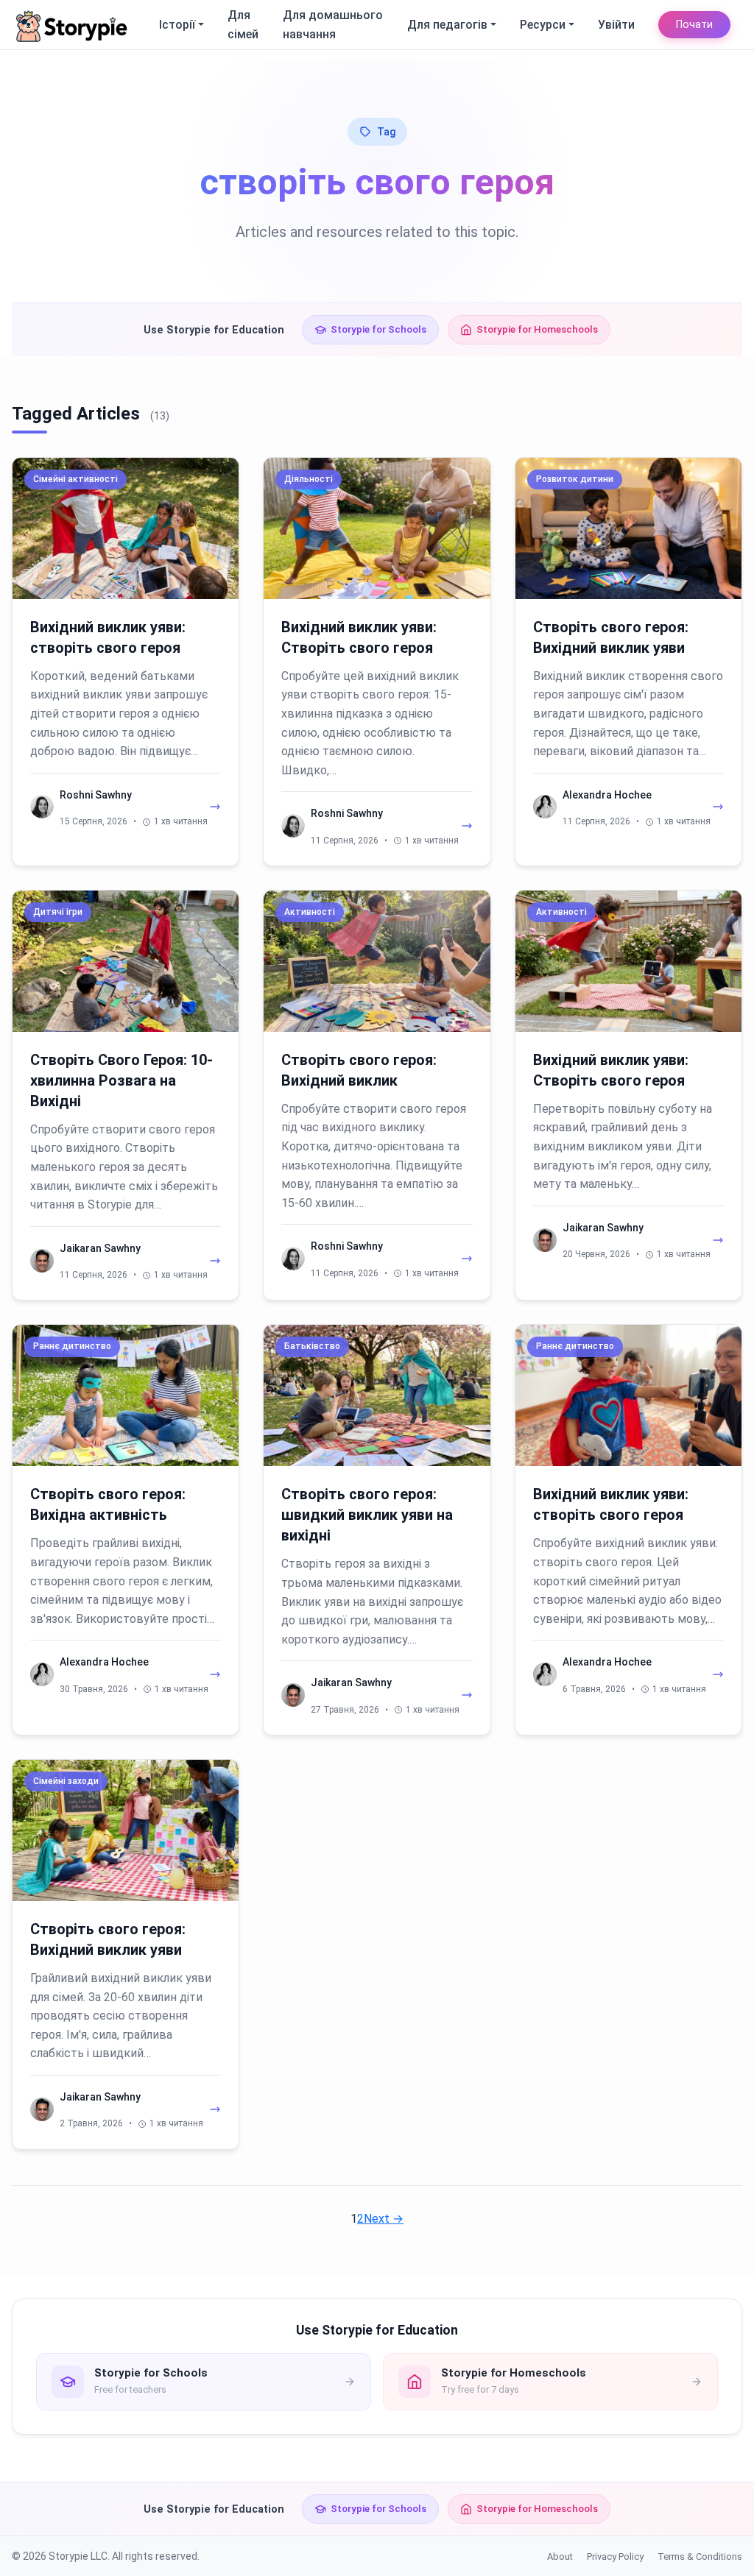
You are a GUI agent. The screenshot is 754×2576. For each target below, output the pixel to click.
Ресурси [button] (543, 25)
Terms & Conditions (700, 2556)
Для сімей (243, 25)
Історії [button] (177, 25)
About (560, 2556)
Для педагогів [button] (447, 25)
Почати (694, 25)
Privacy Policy (615, 2556)
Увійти (616, 25)
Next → (384, 2219)
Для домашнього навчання (333, 25)
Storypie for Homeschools (537, 329)
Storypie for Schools (378, 329)
